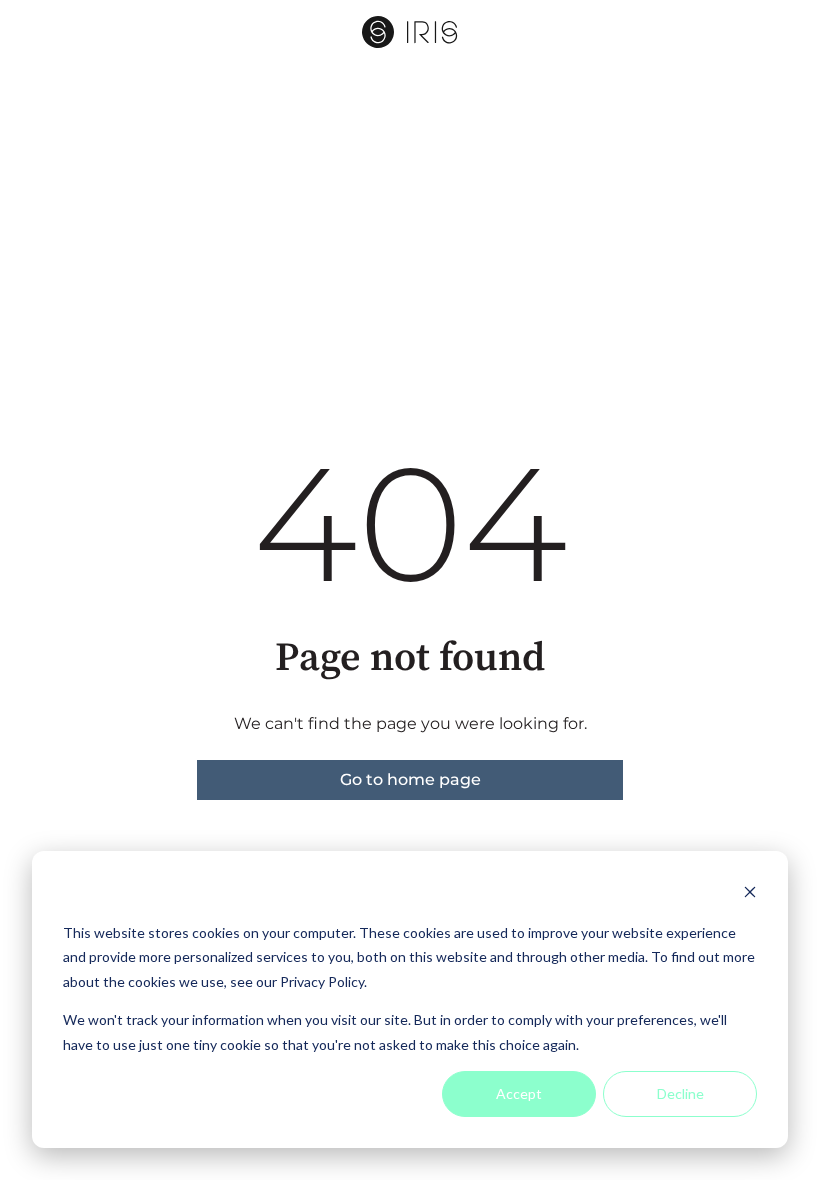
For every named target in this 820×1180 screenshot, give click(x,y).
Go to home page (410, 779)
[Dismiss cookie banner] (750, 894)
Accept (519, 1093)
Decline (680, 1093)
